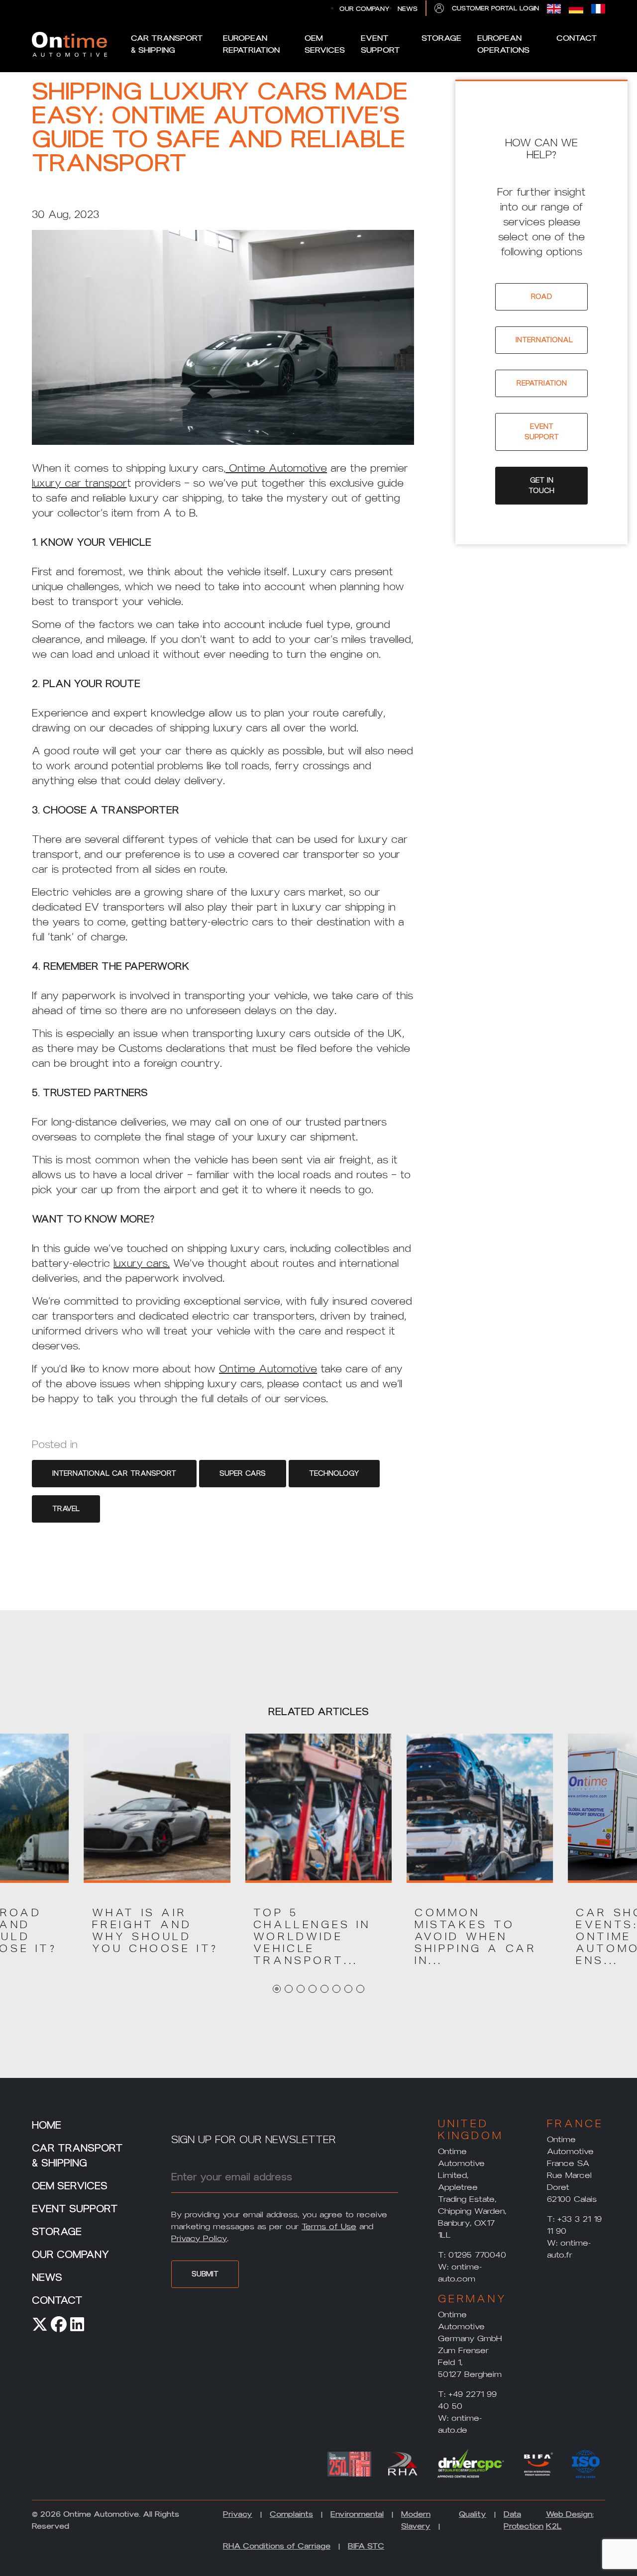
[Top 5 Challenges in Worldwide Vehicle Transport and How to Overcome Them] (318, 1807)
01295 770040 (477, 2255)
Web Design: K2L (570, 2520)
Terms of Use (329, 2226)
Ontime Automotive (276, 468)
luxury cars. (142, 1263)
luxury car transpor (79, 483)
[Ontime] (69, 44)
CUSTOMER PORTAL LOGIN (495, 8)
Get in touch (541, 486)
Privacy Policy (199, 2238)
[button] (157, 1931)
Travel (66, 1509)
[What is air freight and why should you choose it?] (157, 1807)
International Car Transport (114, 1474)
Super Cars (243, 1474)
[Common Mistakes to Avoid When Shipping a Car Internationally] (480, 1807)
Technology (334, 1474)
